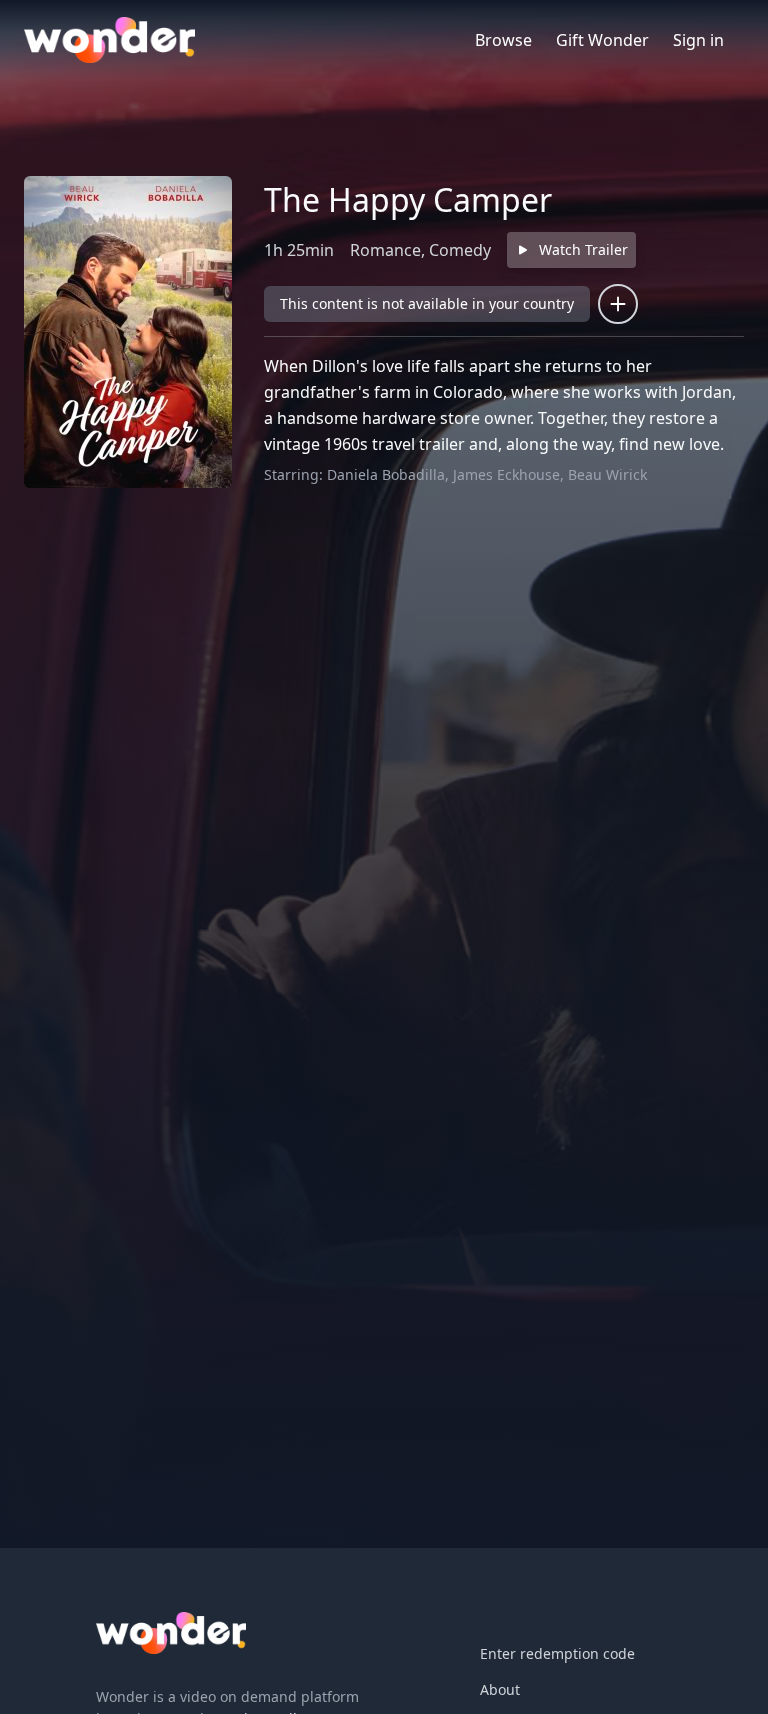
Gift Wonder (602, 40)
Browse (503, 40)
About (500, 1689)
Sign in (698, 40)
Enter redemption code (557, 1653)
